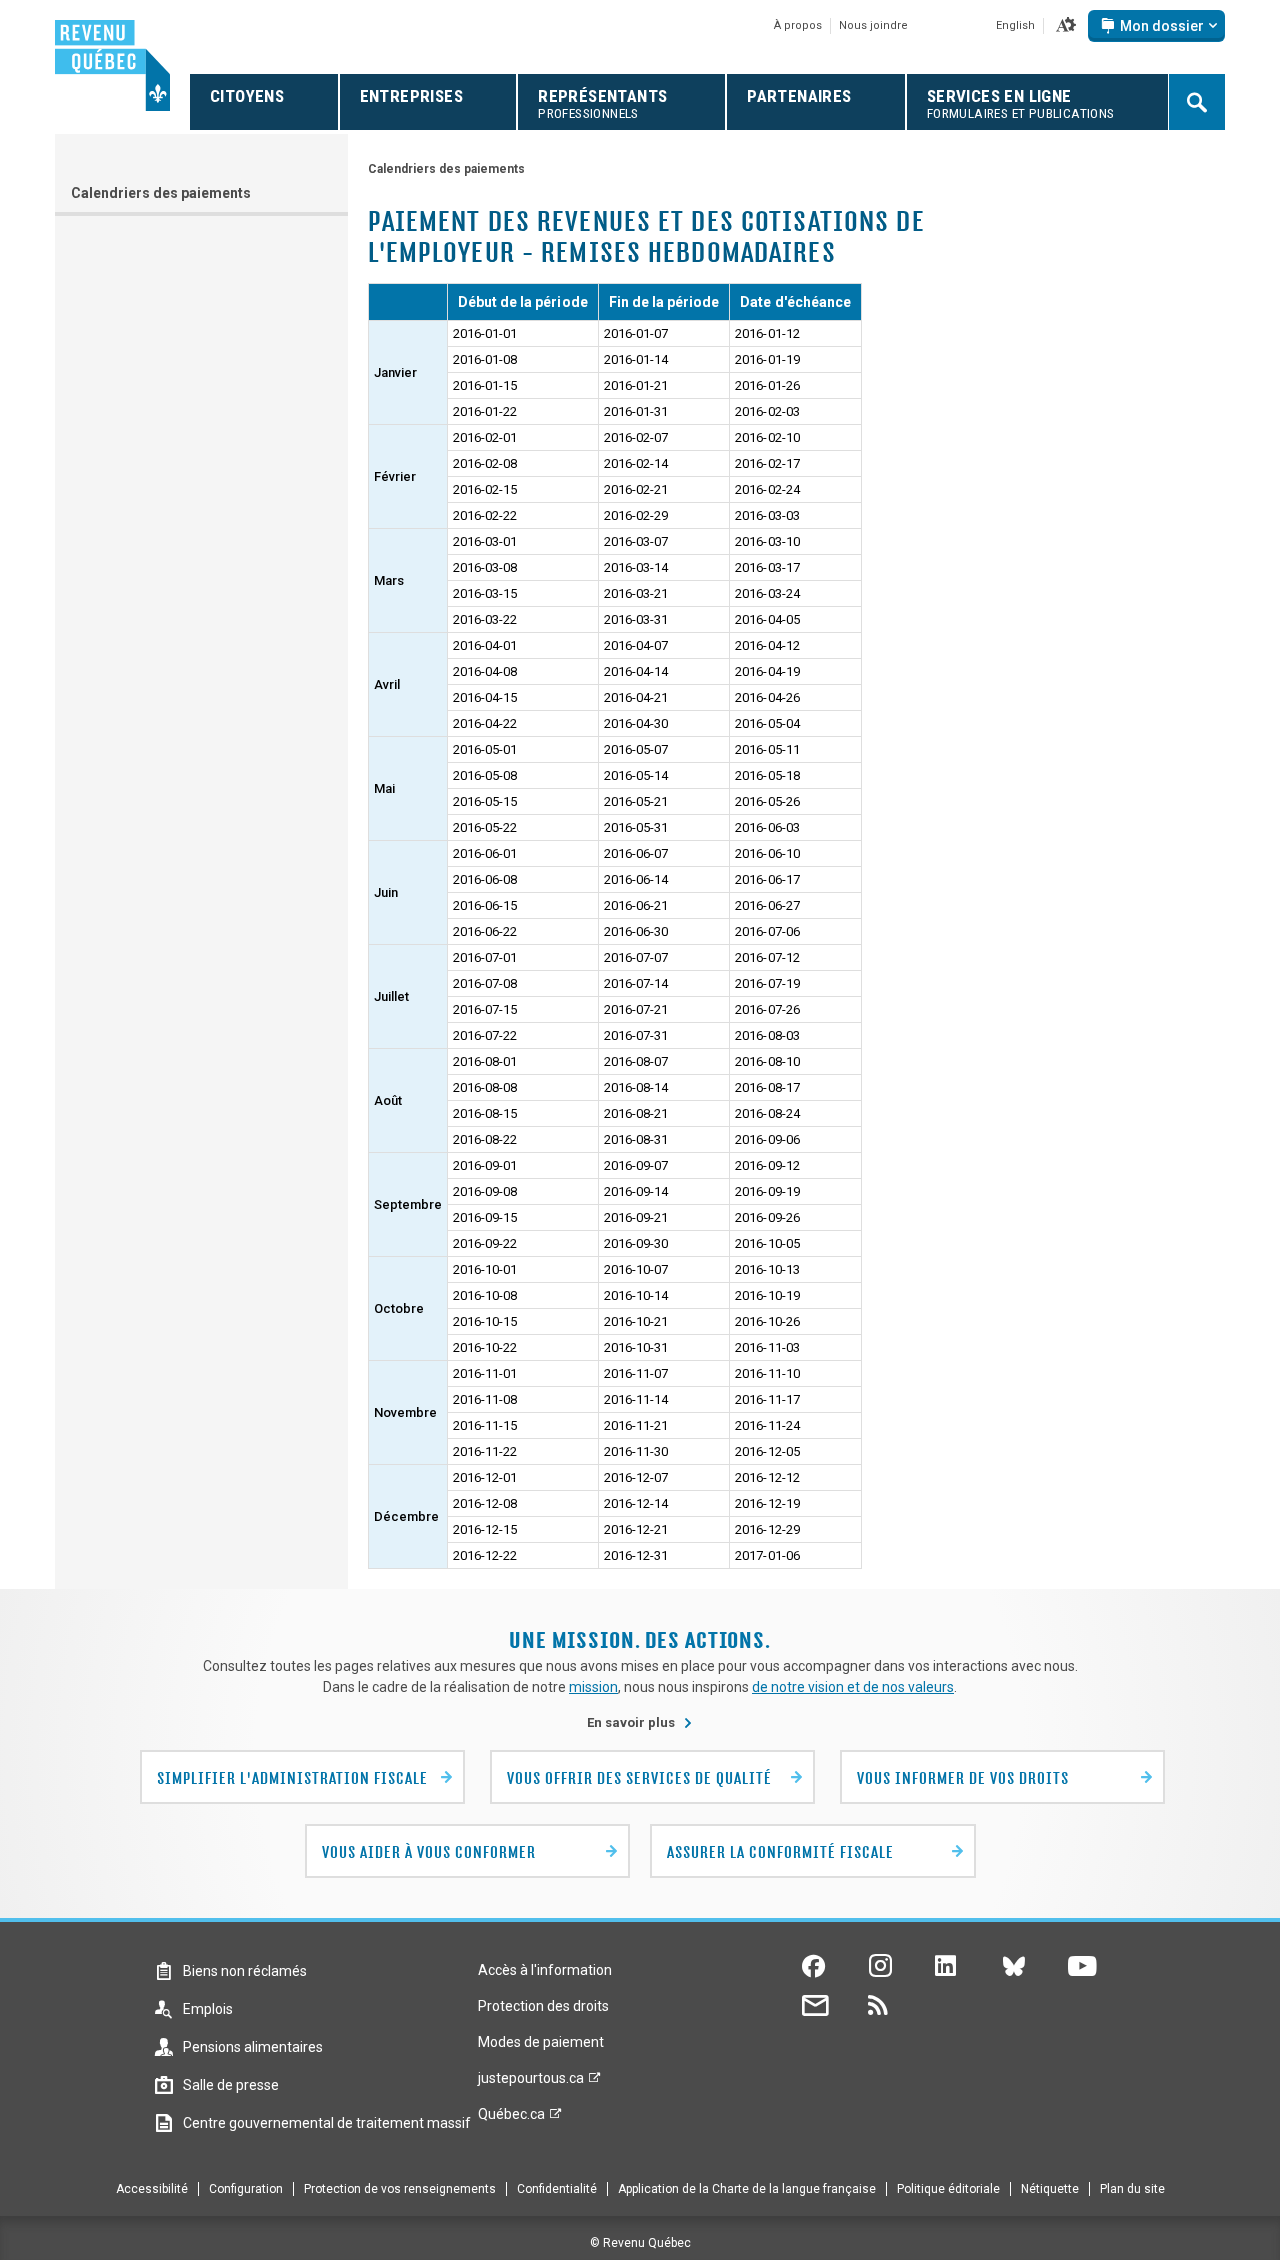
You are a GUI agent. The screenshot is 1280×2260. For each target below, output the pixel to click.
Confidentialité (557, 2189)
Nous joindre (873, 25)
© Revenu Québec (640, 2243)
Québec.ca (511, 2119)
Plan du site (1132, 2189)
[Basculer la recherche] (1197, 102)
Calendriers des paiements (161, 193)
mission (593, 1687)
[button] (1066, 26)
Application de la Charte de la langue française (747, 2189)
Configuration (246, 2189)
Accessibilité (152, 2189)
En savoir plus (640, 1722)
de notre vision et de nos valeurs (853, 1687)
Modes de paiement (541, 2042)
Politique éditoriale (948, 2189)
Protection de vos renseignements (400, 2189)
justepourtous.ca (531, 2083)
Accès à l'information (545, 1970)
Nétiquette (1050, 2189)
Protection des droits (543, 2006)
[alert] (1156, 26)
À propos (798, 25)
